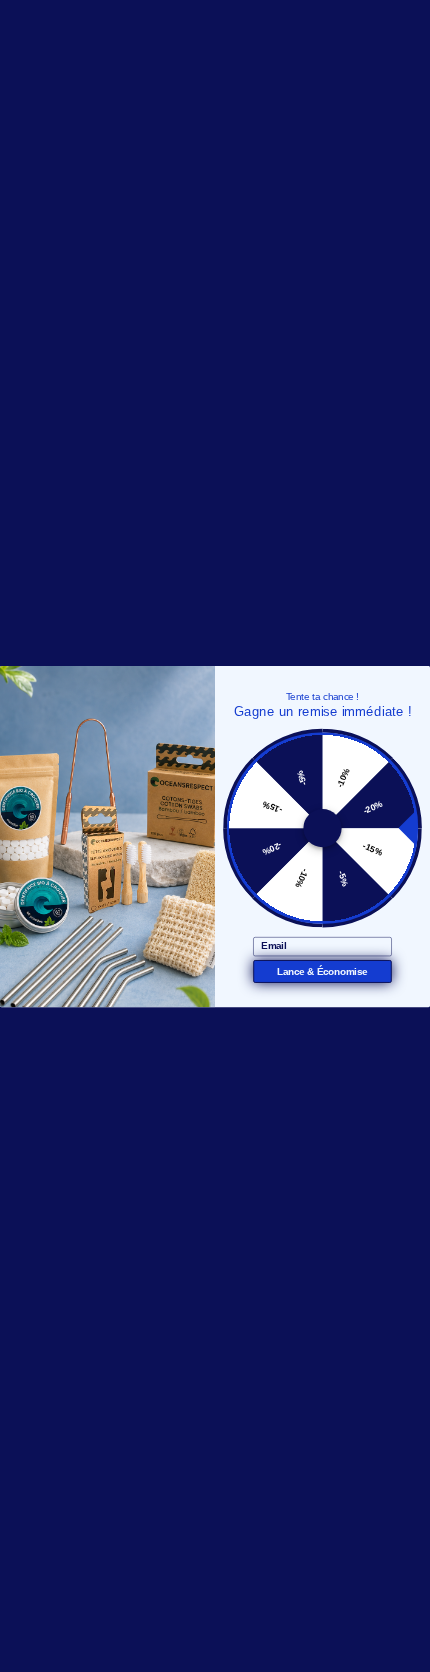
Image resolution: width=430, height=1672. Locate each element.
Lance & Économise (322, 971)
